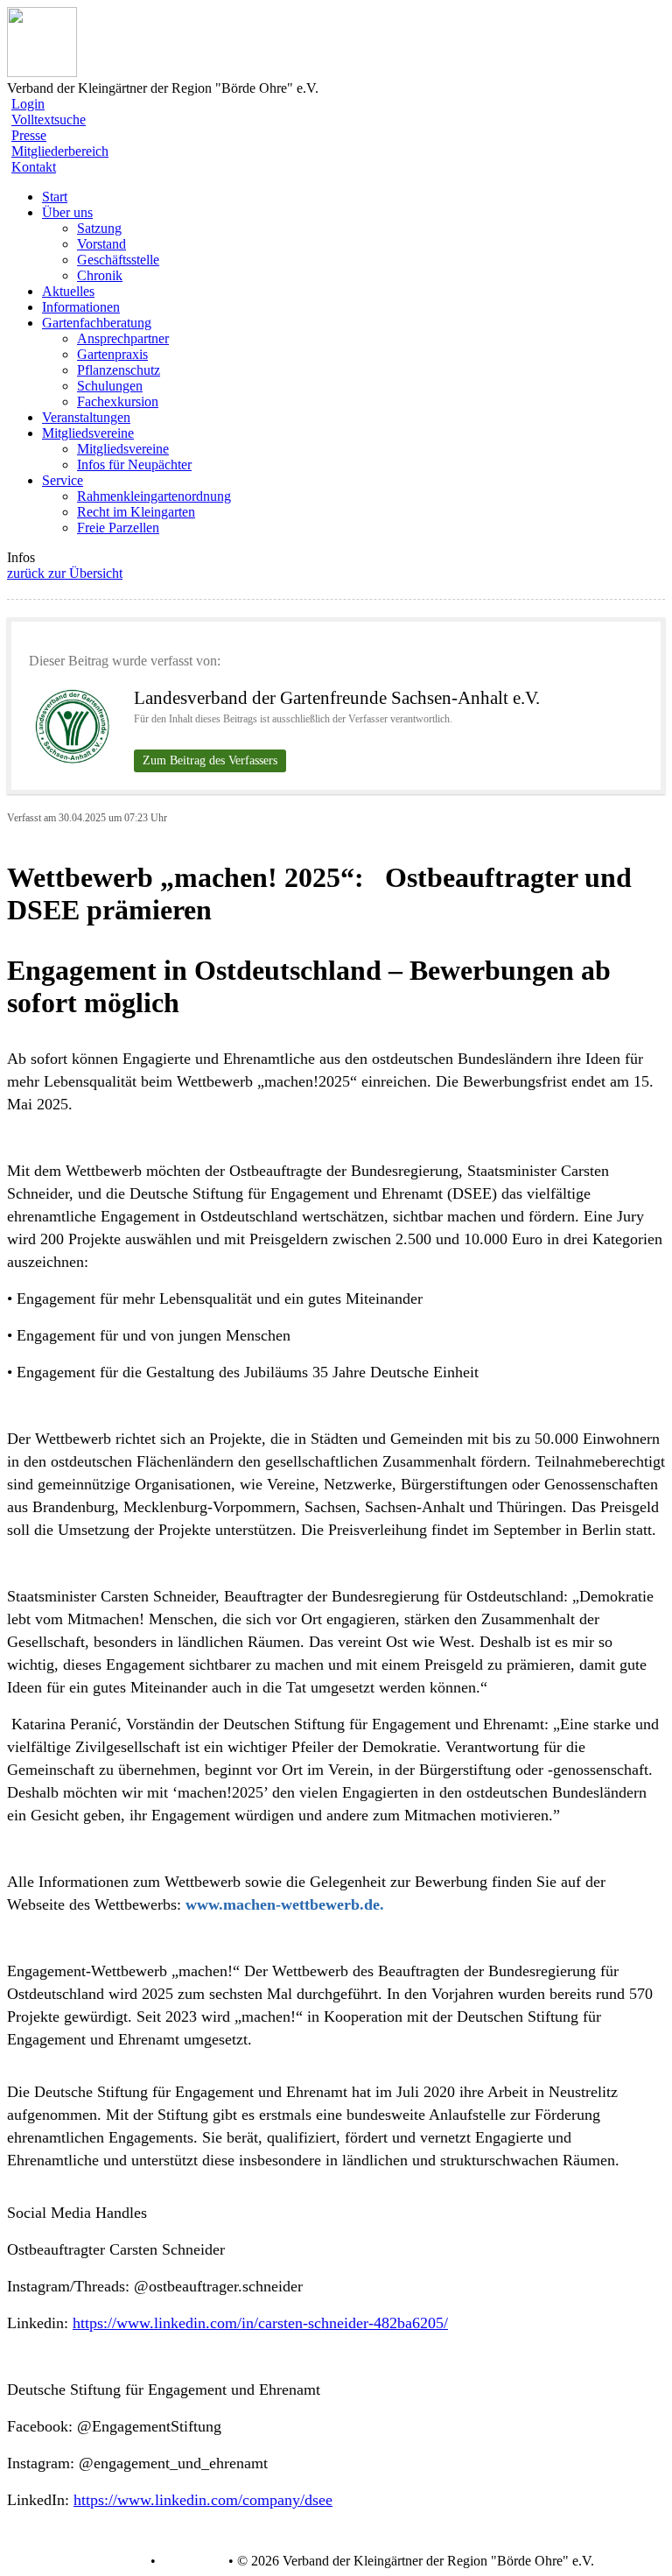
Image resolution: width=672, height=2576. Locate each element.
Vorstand (101, 244)
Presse (29, 135)
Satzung (99, 228)
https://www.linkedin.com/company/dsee (203, 2500)
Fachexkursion (118, 401)
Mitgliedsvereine (123, 449)
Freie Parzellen (118, 528)
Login (28, 104)
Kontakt (34, 167)
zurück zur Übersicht (65, 573)
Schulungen (110, 386)
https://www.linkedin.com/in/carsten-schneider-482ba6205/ (260, 2323)
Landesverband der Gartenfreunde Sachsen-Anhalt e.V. (337, 698)
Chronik (100, 275)
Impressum (190, 2561)
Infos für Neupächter (134, 465)
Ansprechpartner (123, 338)
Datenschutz (112, 2561)
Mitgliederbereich (60, 151)
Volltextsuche (49, 120)
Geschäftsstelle (118, 260)
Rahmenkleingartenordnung (154, 496)
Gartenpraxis (112, 354)
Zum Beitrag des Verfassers (210, 760)
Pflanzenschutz (119, 370)
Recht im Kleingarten (136, 512)
